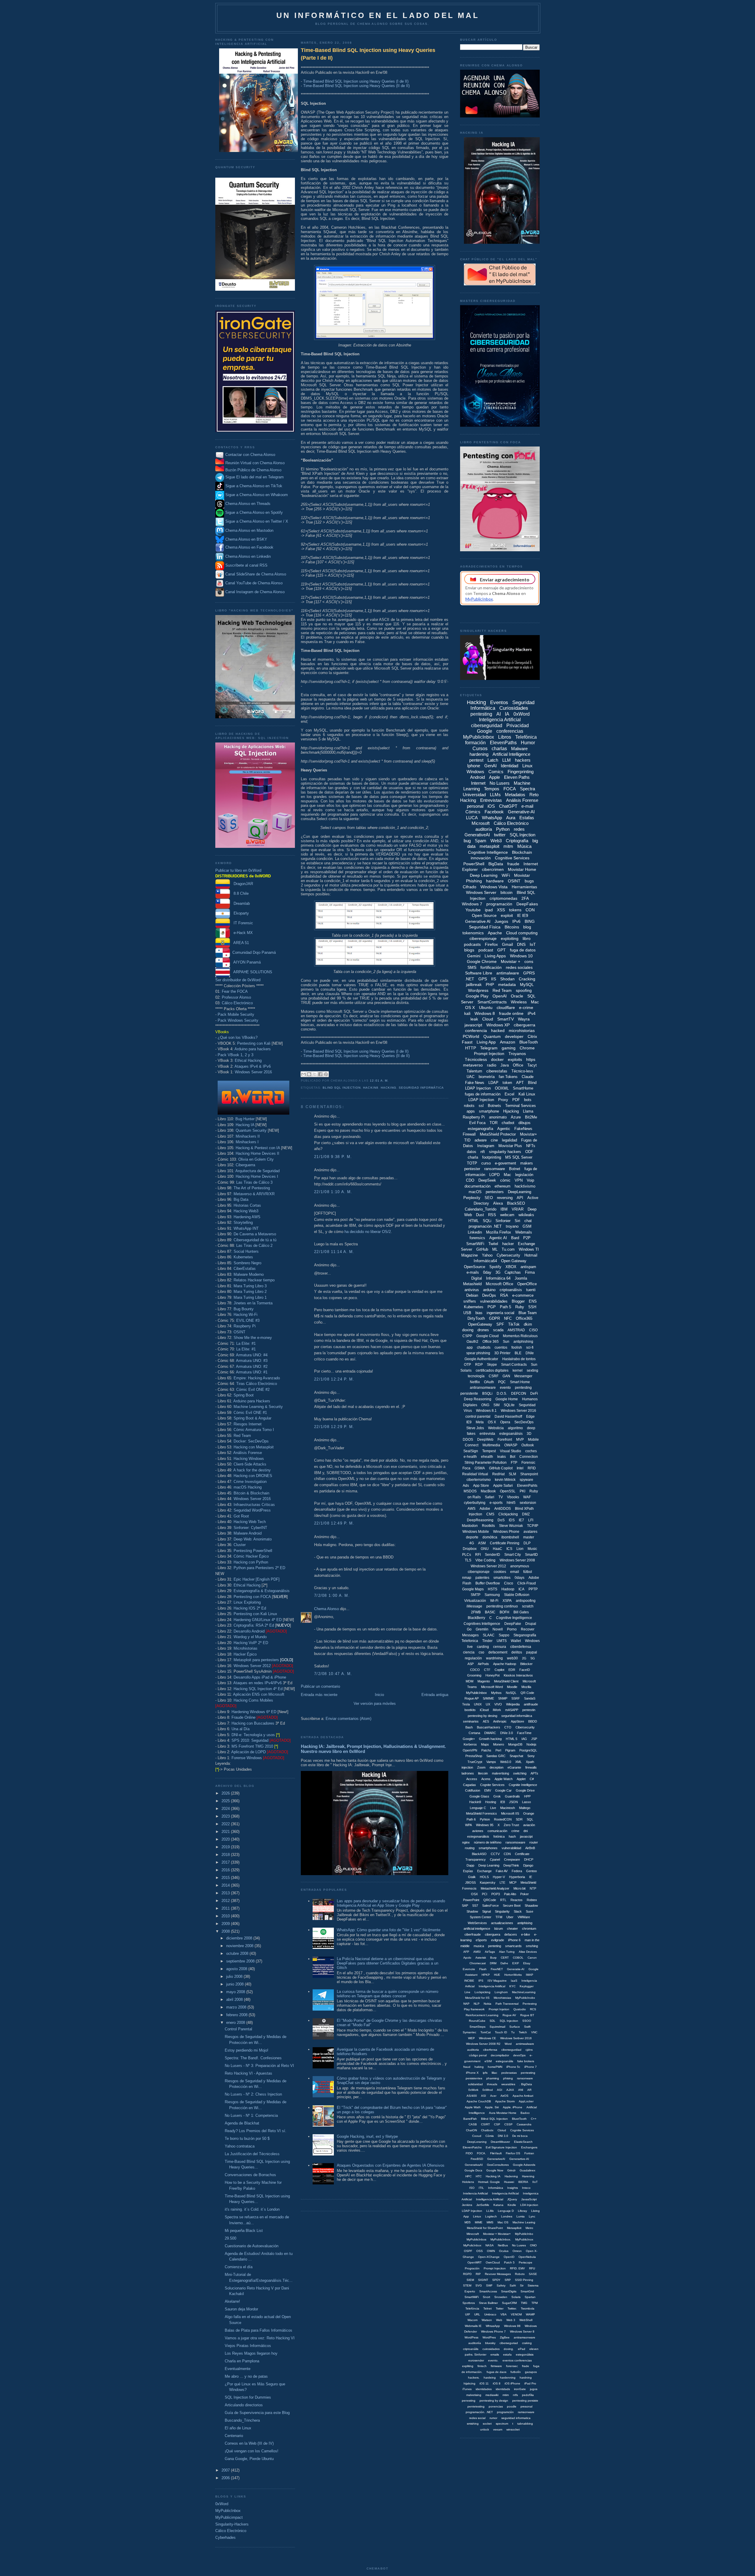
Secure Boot (512, 1906)
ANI (521, 2090)
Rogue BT (527, 2015)
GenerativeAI (477, 835)
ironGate (520, 2389)
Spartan (530, 2297)
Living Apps (495, 956)
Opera (505, 1422)
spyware (526, 1480)
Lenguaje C (478, 1808)
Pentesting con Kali (254, 1043)
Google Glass (479, 1796)
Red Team (242, 1436)
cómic (505, 1180)
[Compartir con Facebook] (320, 1074)
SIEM (470, 2280)
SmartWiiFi (472, 2297)
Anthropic (500, 1721)
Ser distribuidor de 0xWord (238, 980)
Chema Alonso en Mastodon (249, 530)
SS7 (475, 1906)
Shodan (507, 979)
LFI (531, 1520)
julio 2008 (235, 1976)
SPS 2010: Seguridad (250, 1740)
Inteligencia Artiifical (492, 1986)
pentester (472, 1169)
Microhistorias (246, 1648)
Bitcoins (512, 927)
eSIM (488, 2061)
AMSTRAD (516, 1330)
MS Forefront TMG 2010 (252, 1746)
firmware (496, 2366)
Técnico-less (522, 1071)
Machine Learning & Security (258, 1407)
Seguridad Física (485, 927)
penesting (469, 2401)
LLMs (495, 795)
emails (495, 2355)
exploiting (510, 938)
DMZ (526, 1514)
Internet (478, 783)
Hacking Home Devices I (257, 1176)
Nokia (488, 2004)
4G (472, 1543)
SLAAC (489, 1635)
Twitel (493, 1244)
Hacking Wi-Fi (246, 1315)
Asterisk (481, 1958)
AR (529, 2090)
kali (467, 1013)
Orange (529, 1813)
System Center (481, 1917)
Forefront (505, 1440)
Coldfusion (473, 1790)
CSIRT (485, 2124)
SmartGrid (527, 2291)
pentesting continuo (502, 1606)
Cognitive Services (512, 858)
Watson (487, 2320)
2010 (226, 1916)
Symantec (470, 2032)
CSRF (494, 1376)
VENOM (516, 2314)
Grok (497, 1796)
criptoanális (471, 2349)
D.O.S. (502, 1394)
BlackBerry (476, 1618)
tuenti (531, 1290)
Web (499, 2320)
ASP (471, 1664)
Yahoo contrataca (240, 2146)
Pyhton (485, 1819)
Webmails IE (473, 2326)
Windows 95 (485, 1825)
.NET (470, 979)
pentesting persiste (525, 2401)
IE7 (521, 1520)
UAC (471, 1077)
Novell (498, 1629)
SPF (500, 1324)
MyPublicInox (524, 2239)
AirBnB (530, 1848)
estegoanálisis (511, 1434)
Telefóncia (472, 2308)
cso (481, 1652)
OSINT (239, 1332)
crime (515, 1831)
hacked (498, 1031)
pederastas (509, 2073)
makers (527, 1163)
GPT (502, 950)
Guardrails (512, 1796)
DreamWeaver (500, 2142)
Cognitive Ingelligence (514, 1618)
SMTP (476, 1595)
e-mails (473, 1272)
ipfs (485, 2073)
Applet (521, 1779)
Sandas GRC (496, 1756)
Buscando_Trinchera (242, 2420)
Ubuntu (486, 1007)
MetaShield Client (506, 1681)
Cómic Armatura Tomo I (254, 1430)
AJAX (510, 2090)
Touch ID (501, 2032)
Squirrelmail (497, 2027)
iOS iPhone (512, 2383)
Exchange (484, 1871)
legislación (524, 1175)
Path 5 (505, 1307)
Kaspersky (488, 1882)
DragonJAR (242, 884)
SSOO (527, 2021)
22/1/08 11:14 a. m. (334, 1252)
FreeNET (497, 1969)
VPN (519, 1180)
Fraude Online (243, 1717)
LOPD (494, 1175)
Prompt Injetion (499, 2009)
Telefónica (526, 737)
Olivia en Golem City (256, 1159)
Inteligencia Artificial (500, 720)
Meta (480, 1422)
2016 (226, 1870)
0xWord (222, 2504)
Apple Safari (503, 1486)
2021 (226, 1832)
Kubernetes (243, 1257)
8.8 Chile (239, 893)
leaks (502, 1457)
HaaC (498, 1549)
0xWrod (488, 2090)
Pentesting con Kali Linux (255, 1614)
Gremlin (482, 1629)
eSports (481, 1940)
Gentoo (531, 1871)
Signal (486, 1911)
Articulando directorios (244, 2405)
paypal (532, 1652)
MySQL (527, 984)
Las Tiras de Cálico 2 (254, 1246)
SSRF (516, 1698)
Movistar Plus (510, 1146)
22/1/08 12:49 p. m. (334, 1523)
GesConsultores (498, 2165)
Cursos (480, 749)
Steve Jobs (475, 1428)
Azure (516, 1117)
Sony (531, 1756)
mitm (508, 846)
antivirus (472, 1290)
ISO (472, 2188)
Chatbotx (487, 2130)
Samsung (492, 1595)
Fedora (517, 1871)
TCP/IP (533, 1526)
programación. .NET (479, 2412)
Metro (529, 2228)
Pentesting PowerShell (253, 1551)
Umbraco (490, 2314)
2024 (226, 1809)
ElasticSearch (523, 2142)
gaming (509, 1048)
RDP (479, 1365)
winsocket (513, 2429)
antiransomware (483, 1388)
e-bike (526, 1934)
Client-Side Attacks (250, 1464)
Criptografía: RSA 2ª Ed (254, 1625)
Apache (495, 933)
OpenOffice (527, 1284)
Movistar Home (522, 869)
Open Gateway (514, 1261)
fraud (467, 2067)
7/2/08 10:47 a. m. (333, 1674)
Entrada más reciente (319, 1695)
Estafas (527, 818)
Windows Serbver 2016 (516, 2038)
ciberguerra (525, 1025)
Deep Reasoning (478, 1399)
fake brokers (526, 2061)
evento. (493, 2360)
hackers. (474, 2378)
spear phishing (478, 1353)
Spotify (495, 1267)
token (507, 1083)
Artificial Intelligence (511, 754)
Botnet (515, 1169)
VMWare (524, 1917)
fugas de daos (497, 2372)
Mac (507, 1175)
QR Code (527, 1693)
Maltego (525, 1808)
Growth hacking (490, 1739)
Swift (527, 2027)
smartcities (502, 1578)
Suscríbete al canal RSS (246, 565)
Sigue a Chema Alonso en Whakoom (257, 495)
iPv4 (532, 1013)
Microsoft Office (499, 1284)
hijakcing (470, 2383)
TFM (499, 1917)
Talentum (474, 1071)
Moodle (512, 1687)
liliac (494, 2073)
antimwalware (525, 2044)
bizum (499, 1929)
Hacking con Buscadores (253, 1723)
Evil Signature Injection (501, 2147)
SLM (512, 1474)
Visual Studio (511, 1451)
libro (527, 938)
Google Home (507, 1399)
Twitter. (512, 2308)
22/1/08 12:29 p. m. (334, 1427)
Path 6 (471, 1819)
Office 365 (491, 1342)
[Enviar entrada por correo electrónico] (390, 1081)
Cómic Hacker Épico (251, 1556)
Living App (486, 1042)
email (515, 1572)
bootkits (470, 1710)
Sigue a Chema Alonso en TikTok (254, 486)
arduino (489, 1290)
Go (469, 1629)
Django (528, 1865)
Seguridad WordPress (252, 1510)
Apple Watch (504, 1779)
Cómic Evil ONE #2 (253, 1390)
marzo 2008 (237, 2007)
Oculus (504, 2251)
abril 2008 (235, 2000)
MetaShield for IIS (477, 1998)
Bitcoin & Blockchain (251, 1493)
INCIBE (469, 1981)
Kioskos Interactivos (518, 1675)
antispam (528, 1267)
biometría (487, 1077)
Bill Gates (521, 1612)
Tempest (489, 1451)
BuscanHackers (489, 1727)
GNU (485, 1549)
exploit (507, 915)
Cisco (509, 1583)
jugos (534, 2389)
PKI (522, 1491)
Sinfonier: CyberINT (250, 1528)
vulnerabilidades (494, 1301)
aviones (478, 1831)
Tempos (492, 789)
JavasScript (529, 2199)
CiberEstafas (245, 1269)
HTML (473, 1221)
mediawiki (492, 2395)
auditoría (484, 829)
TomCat (486, 2032)
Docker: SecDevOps (251, 1441)
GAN (506, 1376)
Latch (493, 760)
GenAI (490, 766)
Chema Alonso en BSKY (246, 539)
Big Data (241, 1199)
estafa (507, 2355)
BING (530, 921)
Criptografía (517, 841)
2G (524, 1658)
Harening (528, 2176)
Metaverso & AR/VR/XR (254, 1194)
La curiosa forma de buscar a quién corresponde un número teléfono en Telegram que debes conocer (388, 1994)
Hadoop (508, 1589)
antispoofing (526, 1601)
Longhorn (501, 1992)
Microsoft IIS (510, 1813)
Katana (498, 2205)
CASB (473, 2124)
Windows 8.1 (486, 1411)
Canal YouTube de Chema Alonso (254, 583)
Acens (486, 1779)
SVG (479, 2285)
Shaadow (531, 1906)
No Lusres (519, 2245)
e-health (470, 1457)
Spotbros (469, 2303)
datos (472, 1152)
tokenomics (473, 933)
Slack (518, 1911)
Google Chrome (482, 961)
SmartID (531, 1555)
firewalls (531, 1767)
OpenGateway (480, 1324)
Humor (528, 743)
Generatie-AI (516, 1969)
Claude (528, 1077)
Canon (532, 1958)
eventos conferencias (517, 2360)
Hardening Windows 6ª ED (254, 1712)
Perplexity (472, 1198)
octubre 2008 (238, 1953)
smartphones (488, 1848)
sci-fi (530, 1347)
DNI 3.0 (503, 2136)
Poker (525, 1894)
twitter (500, 835)
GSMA (480, 1468)
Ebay (527, 1963)
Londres (507, 2216)
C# (532, 1779)
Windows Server (481, 892)
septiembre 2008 (241, 1961)
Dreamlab (240, 903)
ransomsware (515, 1842)
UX (488, 1704)
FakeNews (523, 1129)
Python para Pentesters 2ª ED (259, 1568)
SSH (532, 1307)
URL (477, 2314)
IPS (481, 1981)
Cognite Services (492, 1785)
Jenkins (467, 2205)
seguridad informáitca (517, 1716)
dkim (528, 1324)
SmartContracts (492, 1002)
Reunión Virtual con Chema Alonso (255, 463)
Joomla (521, 1278)
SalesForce (490, 1906)
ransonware (525, 2078)
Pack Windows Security (238, 1020)
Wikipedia (513, 1704)
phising (508, 2078)
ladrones (468, 1773)
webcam (507, 1215)
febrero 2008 (237, 2015)
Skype (492, 1365)
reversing (505, 1198)
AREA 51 (239, 943)
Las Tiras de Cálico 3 (254, 1182)
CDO (470, 1180)
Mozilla (526, 1687)
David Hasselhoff (508, 1417)
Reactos (517, 1900)
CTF (487, 1670)
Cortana (474, 1733)
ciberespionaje (483, 938)
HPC (468, 2176)
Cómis (490, 2136)
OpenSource (475, 1267)
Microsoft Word (492, 1687)
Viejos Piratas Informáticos (248, 2346)
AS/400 (472, 2096)
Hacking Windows (249, 1459)
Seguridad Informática (421, 1088)
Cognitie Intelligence (523, 1785)
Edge (530, 1417)
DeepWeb (485, 1440)
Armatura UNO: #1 (252, 1372)
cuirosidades (491, 2349)
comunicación (497, 1831)
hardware (495, 881)
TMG (524, 2303)
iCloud (484, 1710)
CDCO (475, 1670)
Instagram (486, 1146)
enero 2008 (236, 2023)
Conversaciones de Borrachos (250, 2175)
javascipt (526, 1836)
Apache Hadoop (505, 1664)
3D (529, 1434)
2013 (226, 1893)
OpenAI (500, 996)
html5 (511, 1503)
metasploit (489, 846)
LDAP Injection (481, 1100)
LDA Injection (529, 2205)
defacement (498, 1652)
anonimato (498, 1117)
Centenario (234, 2436)
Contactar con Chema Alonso (250, 455)
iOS (491, 806)
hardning (526, 2378)
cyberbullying (475, 1503)
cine (494, 1140)
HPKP (486, 1975)
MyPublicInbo (524, 2234)
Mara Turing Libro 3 (250, 1286)
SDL (493, 2021)
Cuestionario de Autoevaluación (252, 2246)
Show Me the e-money (253, 1338)
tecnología (476, 1376)
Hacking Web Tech (250, 1522)
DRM (493, 1963)
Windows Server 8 (522, 2332)
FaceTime (524, 1733)
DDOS (468, 1440)
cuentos (501, 1347)
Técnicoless (476, 1059)
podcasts (472, 944)
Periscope (526, 2262)
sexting (532, 1370)
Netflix (475, 1382)
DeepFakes (527, 904)
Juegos (501, 921)
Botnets (494, 1106)
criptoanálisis (511, 1290)
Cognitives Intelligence (482, 1624)
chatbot (508, 1123)
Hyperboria (517, 1877)
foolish (517, 1347)
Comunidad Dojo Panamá (253, 952)
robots (469, 1106)
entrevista (487, 1434)
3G (498, 1272)
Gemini (474, 956)
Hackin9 (371, 1088)
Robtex (532, 1900)
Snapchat (516, 1756)
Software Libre (479, 973)
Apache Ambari (523, 2096)
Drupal (531, 1624)
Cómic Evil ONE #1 (250, 1413)
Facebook (494, 812)
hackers (523, 760)
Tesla (466, 1704)
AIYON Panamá (245, 962)
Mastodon (470, 1526)
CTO (508, 1727)
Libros (505, 737)
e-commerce (523, 1295)
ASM (482, 1543)
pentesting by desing (482, 1716)
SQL (530, 1819)
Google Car (503, 1790)
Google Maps (473, 1589)
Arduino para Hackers (252, 1401)
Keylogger (527, 1986)
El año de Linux (238, 2428)
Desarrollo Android (249, 1631)
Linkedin (475, 1232)
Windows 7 (472, 904)
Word (508, 2044)
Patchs (486, 1750)
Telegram (489, 1048)
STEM (467, 2285)
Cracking (527, 979)
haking (479, 2067)
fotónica (499, 1836)
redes (519, 829)
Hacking (389, 1088)
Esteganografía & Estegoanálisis (262, 1591)
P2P (527, 1238)
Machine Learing (524, 2222)
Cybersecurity (508, 1255)
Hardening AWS (247, 1217)
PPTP (533, 1589)
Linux (527, 766)
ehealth (487, 1457)
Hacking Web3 (246, 1211)
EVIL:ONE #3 (248, 1320)
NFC (508, 1318)
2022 (226, 1824)
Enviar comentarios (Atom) (348, 1719)
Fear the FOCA (235, 991)
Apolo (467, 1958)
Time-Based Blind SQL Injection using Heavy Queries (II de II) (356, 86)
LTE (502, 1882)
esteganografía (480, 1129)
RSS (492, 1215)
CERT (505, 1958)
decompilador (500, 2055)
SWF (489, 2285)
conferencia (476, 1031)
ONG (485, 1405)
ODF (529, 1152)
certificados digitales (492, 1370)
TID (467, 1140)
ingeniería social (500, 1313)
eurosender (476, 2360)
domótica (490, 1537)
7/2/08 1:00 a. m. (332, 1596)
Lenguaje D (506, 2211)
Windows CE (488, 2038)
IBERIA (523, 2182)
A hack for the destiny (252, 1470)
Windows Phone (506, 1532)
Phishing (474, 881)
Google (485, 731)
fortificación (491, 967)
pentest (476, 760)
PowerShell (474, 864)
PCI (485, 1894)
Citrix (532, 1036)
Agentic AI (498, 1238)
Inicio (379, 1695)
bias (479, 1313)
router (534, 1842)
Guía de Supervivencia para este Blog (257, 2413)
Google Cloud (488, 1336)
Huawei (509, 2182)
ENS (533, 1301)
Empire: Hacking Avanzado (257, 1378)
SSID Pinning (524, 2280)
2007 (226, 2470)
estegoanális (504, 2061)
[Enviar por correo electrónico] (303, 1074)
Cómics (473, 812)
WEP (471, 2038)
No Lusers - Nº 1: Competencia (251, 2115)
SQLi (487, 1221)
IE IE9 (523, 915)
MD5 (468, 2222)
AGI (500, 2090)
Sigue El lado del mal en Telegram (254, 477)
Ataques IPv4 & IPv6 (253, 1066)
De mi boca (520, 2136)
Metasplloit (514, 2228)
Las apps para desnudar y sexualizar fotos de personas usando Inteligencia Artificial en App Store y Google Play (391, 1903)
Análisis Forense (248, 1453)
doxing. (509, 2349)
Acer (493, 2096)
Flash (483, 1969)
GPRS (529, 973)
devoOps (519, 2055)
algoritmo (515, 1428)
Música (524, 846)
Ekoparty (239, 913)
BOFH (504, 1612)
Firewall (469, 1134)
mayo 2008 (236, 1992)
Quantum (492, 1036)
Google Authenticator (481, 1359)
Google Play (477, 996)
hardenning (508, 2378)
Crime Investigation (250, 1482)
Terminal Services (521, 1106)
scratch (528, 1606)
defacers (511, 1934)
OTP (467, 1365)
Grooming (474, 1675)
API (520, 1198)
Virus (468, 1411)
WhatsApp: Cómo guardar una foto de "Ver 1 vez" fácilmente (389, 1930)
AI (499, 714)
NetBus (503, 2245)
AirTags (490, 1952)
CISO (533, 1330)
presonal (526, 2406)
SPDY (496, 2280)
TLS (468, 1560)
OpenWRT (475, 2262)
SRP (508, 2280)
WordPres (489, 2337)
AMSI (477, 1952)
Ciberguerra (245, 1165)
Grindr (511, 2170)
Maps (485, 1744)
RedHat (498, 1474)
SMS (472, 967)
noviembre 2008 (240, 1946)
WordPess (471, 2337)
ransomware (495, 1169)
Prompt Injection (489, 1054)
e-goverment (505, 1163)
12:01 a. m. (379, 1081)
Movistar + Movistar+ (497, 2234)
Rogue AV (509, 2015)
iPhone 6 (514, 1940)
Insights (513, 2188)
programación (499, 904)
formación (475, 743)
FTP (514, 1463)
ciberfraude (473, 1934)
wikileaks (526, 1215)
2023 (226, 1816)
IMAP (530, 1975)
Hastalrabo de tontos (519, 1359)
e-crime (526, 1007)
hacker (508, 1244)
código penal (478, 2055)
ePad (522, 2349)
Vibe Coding (485, 1560)
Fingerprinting (521, 772)
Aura (511, 818)
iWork (497, 1710)
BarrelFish (470, 2119)
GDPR (494, 1318)
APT (520, 1083)
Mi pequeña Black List (244, 2231)
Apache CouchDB (479, 2101)
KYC (512, 1986)
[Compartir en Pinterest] (326, 1074)
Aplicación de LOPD (248, 1752)
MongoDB (515, 1744)
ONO (533, 2245)
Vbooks (513, 1497)
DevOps (489, 1295)
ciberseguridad (487, 726)
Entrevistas (491, 800)
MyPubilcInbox (476, 1693)
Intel (520, 1468)
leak (474, 1019)
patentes (482, 1578)
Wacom (472, 2320)
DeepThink (511, 1865)
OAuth (489, 1382)
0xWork (473, 2090)
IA (507, 714)
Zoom (481, 1767)
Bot (513, 1457)
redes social (477, 2418)
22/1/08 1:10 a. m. (333, 1192)
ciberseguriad (509, 2343)
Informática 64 (498, 1278)
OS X (492, 1422)
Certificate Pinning (505, 1543)
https (531, 1059)
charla (473, 1157)
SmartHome (523, 1088)
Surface (515, 2027)
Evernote (469, 1969)
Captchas (513, 1272)
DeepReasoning (480, 1520)
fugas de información (483, 1094)
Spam (481, 841)
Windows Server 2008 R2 (483, 2044)
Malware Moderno (249, 1274)
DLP (527, 1543)
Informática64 (485, 1261)
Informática (496, 2188)
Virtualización (475, 1601)
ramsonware (526, 2412)
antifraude (531, 1704)
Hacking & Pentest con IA (258, 1148)
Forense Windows (247, 1758)
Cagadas (470, 1785)
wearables (508, 2084)
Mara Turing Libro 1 (250, 1297)
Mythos (496, 1693)
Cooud (477, 2136)
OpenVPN (470, 1750)
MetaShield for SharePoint (485, 2228)
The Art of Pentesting (252, 1188)
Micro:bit (520, 1888)
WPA (468, 1825)
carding (483, 1647)
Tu (513, 2032)
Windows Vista (494, 887)
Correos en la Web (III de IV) (249, 2443)
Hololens (468, 2182)
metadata (507, 984)
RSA (504, 1295)
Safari (490, 1497)
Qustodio (520, 2009)
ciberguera (493, 1934)
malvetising (474, 2395)
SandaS (530, 1698)
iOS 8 (497, 2383)
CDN (507, 1854)
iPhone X (472, 2073)
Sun (506, 1342)
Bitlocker (526, 1664)
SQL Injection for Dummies (248, 2397)
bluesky (490, 2343)
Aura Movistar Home (503, 2113)
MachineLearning (524, 1992)
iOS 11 (484, 2383)
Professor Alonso (236, 997)
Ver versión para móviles (375, 1704)
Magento (484, 1681)
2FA (525, 898)
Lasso (526, 1802)
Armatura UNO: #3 (252, 1361)
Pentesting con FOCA (252, 1597)
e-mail (527, 806)
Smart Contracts (514, 1365)
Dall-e (504, 1963)
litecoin (483, 1773)
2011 (226, 1908)
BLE (518, 1353)
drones (483, 1330)
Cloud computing (522, 933)
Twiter (500, 2308)
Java (505, 1065)
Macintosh (508, 1808)
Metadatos (515, 795)
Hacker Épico (245, 1654)
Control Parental (238, 2029)
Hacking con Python (251, 1562)
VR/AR (518, 1209)
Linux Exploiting (247, 1602)
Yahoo (487, 1255)
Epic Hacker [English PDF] (257, 1579)
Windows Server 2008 (517, 1560)
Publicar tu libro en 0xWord (238, 870)
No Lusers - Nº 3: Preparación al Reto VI (259, 2066)
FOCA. (481, 2153)
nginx (466, 1842)
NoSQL (511, 1693)
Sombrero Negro (247, 1263)
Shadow (472, 1911)
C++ (534, 2119)
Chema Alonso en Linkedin (247, 556)
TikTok (514, 1324)
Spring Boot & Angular (252, 1418)
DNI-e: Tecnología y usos (253, 1735)
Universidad (474, 795)
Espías (468, 1871)
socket (487, 2424)
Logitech (491, 2216)
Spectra (527, 789)
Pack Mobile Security (236, 1014)
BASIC (490, 1612)
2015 (226, 1878)
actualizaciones (502, 1923)
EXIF (516, 1963)
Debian (472, 1295)
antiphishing (523, 1342)
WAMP (530, 2314)
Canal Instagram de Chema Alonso (255, 592)
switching (520, 1773)
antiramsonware (525, 2337)
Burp (493, 1958)
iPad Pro (530, 2383)
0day (487, 1272)
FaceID (525, 1670)
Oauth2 (472, 1342)
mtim (506, 2395)
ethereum (503, 1186)
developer (514, 1036)
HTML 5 (512, 1739)
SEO (489, 1198)
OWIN (491, 2251)
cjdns (529, 2050)
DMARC (490, 1733)
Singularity (502, 1911)
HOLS (484, 1877)
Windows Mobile (476, 1532)
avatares (530, 1532)
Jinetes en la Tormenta (253, 1303)
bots (528, 1100)
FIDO (469, 2153)
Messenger (523, 1376)
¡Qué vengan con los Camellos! (252, 2451)
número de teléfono (488, 1842)
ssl (481, 1106)
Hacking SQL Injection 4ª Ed (258, 1689)
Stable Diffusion (517, 1595)
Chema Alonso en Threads (247, 504)
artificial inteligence (477, 1929)
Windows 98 (512, 2326)
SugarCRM (509, 2303)
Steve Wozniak (511, 1526)
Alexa (498, 1203)
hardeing (490, 2378)
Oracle (517, 996)
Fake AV (502, 1871)
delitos (517, 1652)
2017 (226, 1862)
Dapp (470, 1865)
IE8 (503, 1802)
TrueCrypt (475, 1762)
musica (479, 1946)
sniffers (470, 1301)
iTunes (467, 2389)
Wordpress (478, 990)
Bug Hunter (245, 1119)
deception (497, 1767)
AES (486, 1721)
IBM (504, 1209)
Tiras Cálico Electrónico (257, 1384)
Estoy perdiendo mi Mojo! (247, 2050)
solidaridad (475, 2084)
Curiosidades (514, 708)
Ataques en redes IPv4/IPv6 (257, 1683)
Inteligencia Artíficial (505, 2193)
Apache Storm (505, 2101)
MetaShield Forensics (481, 1813)
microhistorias (522, 1031)
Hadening (511, 2176)
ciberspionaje (479, 1572)
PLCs (467, 1555)
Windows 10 (521, 956)
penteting (495, 1946)
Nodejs (531, 1744)
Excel (509, 1094)
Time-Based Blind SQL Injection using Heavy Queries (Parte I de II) (368, 54)
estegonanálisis (478, 1836)
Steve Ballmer (488, 2303)
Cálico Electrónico (237, 1003)
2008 (226, 1931)
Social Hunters (246, 1251)
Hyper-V (499, 1877)
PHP (490, 984)
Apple (494, 777)
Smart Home (520, 1382)
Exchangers (529, 2147)
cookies (500, 1572)
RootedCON (503, 1819)
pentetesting (476, 2406)
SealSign (471, 1451)
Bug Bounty (244, 1309)
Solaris (516, 2297)
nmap (467, 1578)
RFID (532, 1468)
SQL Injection (522, 835)
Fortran (529, 2153)
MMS (490, 2222)
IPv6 (516, 921)
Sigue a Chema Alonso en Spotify (254, 512)
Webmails (524, 1232)
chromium (529, 1929)
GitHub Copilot (501, 1468)
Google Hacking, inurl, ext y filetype (367, 2136)
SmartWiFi (475, 1244)
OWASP (511, 1445)
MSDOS (470, 1491)
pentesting (481, 714)
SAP (465, 1906)
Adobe (485, 1509)
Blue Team (528, 1313)
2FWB (476, 1612)
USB (467, 1313)
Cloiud (502, 2130)
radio (492, 1065)
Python (503, 829)
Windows (475, 772)
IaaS (514, 1981)
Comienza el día (239, 2267)
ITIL (481, 2188)
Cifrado (470, 887)
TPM (535, 2303)
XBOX (511, 1267)
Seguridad (527, 1405)
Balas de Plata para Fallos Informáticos (258, 2330)
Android (477, 777)
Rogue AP (472, 1698)
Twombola (528, 2308)
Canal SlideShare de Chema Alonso (256, 574)
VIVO (498, 1704)
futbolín (516, 2372)
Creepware (512, 1859)
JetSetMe (483, 2205)
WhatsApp (492, 818)
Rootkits (488, 1526)
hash (512, 1836)
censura (500, 1647)
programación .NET (485, 1226)
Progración (472, 2268)
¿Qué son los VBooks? (238, 1037)
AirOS (504, 2096)
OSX (474, 1894)
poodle (512, 2406)
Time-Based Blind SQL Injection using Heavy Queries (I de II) (356, 81)
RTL (503, 1900)
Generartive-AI (519, 2159)
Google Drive (525, 1790)
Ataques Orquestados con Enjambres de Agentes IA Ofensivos (391, 2165)
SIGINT (483, 2280)
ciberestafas (497, 1071)
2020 (226, 1839)
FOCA (510, 789)
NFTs (531, 1146)
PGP (492, 1307)
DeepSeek (487, 1180)
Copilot (499, 1670)
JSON (513, 1802)
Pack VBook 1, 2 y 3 (235, 1055)
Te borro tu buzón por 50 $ (247, 2139)
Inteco (526, 2188)
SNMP (503, 1698)
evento (505, 1388)
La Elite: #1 (246, 1343)
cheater (512, 1929)
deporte (472, 1537)
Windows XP (498, 1025)
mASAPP (512, 1710)
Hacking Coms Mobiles (253, 1700)
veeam (498, 2429)
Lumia (521, 2216)
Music (532, 1549)
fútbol (528, 1572)
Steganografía (525, 1635)
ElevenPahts (527, 1486)
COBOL (518, 1958)
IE (531, 1877)
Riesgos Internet (248, 1424)
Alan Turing (507, 1952)
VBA (504, 2314)
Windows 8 (485, 1013)
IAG (524, 1739)
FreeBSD (477, 2159)
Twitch (523, 2032)
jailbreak (474, 984)
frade (526, 2366)
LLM (507, 760)
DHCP (529, 1859)
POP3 (496, 1894)
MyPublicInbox (228, 2511)
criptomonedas (503, 898)
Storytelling (243, 1222)
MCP (513, 1882)
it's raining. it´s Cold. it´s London (252, 2209)
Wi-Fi (494, 1601)
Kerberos (470, 1744)
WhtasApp (493, 2326)
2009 (226, 1924)
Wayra (524, 1019)
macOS (475, 1192)
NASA (490, 2245)
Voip (530, 1180)
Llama (528, 1111)
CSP (497, 2124)
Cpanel (495, 1859)
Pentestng (530, 2004)
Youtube (473, 910)
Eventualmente (238, 2369)
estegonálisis (525, 2355)
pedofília (528, 2395)
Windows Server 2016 (253, 1072)
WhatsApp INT (246, 1228)
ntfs (515, 2395)
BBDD (533, 1721)
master (529, 1537)
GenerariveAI (496, 2159)
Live (493, 1808)
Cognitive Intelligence (488, 852)
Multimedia (491, 1445)
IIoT (535, 2182)
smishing (473, 2424)
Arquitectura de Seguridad (257, 1171)
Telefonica (470, 1641)
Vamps (491, 1762)
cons (529, 961)
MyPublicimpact (229, 2517)
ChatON (471, 2130)
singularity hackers (505, 1152)
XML (518, 1762)
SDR (519, 1819)
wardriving (494, 1658)
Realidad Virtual (475, 1474)
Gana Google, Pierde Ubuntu (249, 2459)
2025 (226, 1801)
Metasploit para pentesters (263, 1660)
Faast (467, 1042)
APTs (534, 1773)
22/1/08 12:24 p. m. (334, 1379)
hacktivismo (525, 1186)
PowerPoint (471, 1900)
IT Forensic (242, 923)
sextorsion (528, 1503)
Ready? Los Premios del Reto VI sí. (256, 2131)
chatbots (484, 1347)
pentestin (529, 1710)
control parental (478, 1417)
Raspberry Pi (245, 1326)
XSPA (507, 1601)
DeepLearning (520, 1192)
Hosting (491, 1802)
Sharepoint (529, 1474)
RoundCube (477, 2021)
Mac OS (503, 2222)
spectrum (502, 2424)
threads (492, 2084)
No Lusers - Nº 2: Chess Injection (253, 2094)
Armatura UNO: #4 (252, 1355)
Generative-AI (521, 812)
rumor (493, 2418)
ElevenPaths (503, 743)
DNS (521, 944)
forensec (512, 2366)
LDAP (493, 1083)
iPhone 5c (513, 2067)
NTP (533, 1888)
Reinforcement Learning (482, 2015)
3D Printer (502, 1353)
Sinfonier (503, 1221)
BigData (496, 864)
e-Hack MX (241, 933)
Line (467, 1992)
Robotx (520, 2274)
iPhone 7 (531, 2067)
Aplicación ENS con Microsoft (259, 1694)
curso (486, 1163)
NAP (466, 2004)
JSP (534, 1739)
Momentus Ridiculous (520, 1336)
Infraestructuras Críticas (254, 1505)
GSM (527, 1226)
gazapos (531, 2372)
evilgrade (498, 1940)
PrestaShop (474, 1756)
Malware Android (248, 1533)
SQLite (509, 1405)
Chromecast (478, 1963)
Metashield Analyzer (495, 1888)
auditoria (473, 2050)
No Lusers (500, 783)
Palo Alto (510, 1894)
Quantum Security (251, 1130)
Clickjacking (508, 1514)
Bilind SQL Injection (494, 2119)
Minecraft (473, 2234)
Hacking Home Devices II (257, 1153)
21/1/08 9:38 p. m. (333, 1157)
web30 (512, 1658)
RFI (478, 1555)
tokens (515, 910)
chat (528, 1221)
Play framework (474, 2009)
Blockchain (522, 852)
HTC (479, 2176)
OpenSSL (508, 1491)
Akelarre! (232, 2301)
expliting (468, 2366)
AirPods (483, 1664)
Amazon (508, 1042)
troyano (512, 1226)
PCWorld (471, 1036)
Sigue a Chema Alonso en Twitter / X (257, 521)
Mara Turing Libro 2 (250, 1292)
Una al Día (241, 1729)
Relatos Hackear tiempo (254, 1280)
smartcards (513, 1946)
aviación (529, 1825)
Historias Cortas (247, 1205)
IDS (512, 1520)
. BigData (526, 2084)
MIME (479, 2222)
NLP (477, 2004)
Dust (480, 1215)
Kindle (512, 2205)
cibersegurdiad (511, 2050)
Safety (501, 2285)
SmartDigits (509, 2291)
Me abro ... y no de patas (246, 2376)
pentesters (495, 1192)
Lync (532, 2216)
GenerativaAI (474, 2165)
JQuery (512, 2199)
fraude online (511, 1013)
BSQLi (487, 1394)
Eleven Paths (517, 777)
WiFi (506, 875)
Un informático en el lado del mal (378, 15)
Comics (496, 772)
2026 (226, 1793)
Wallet (516, 1641)
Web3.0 (506, 1762)
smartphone (489, 1111)
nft (483, 1152)
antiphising (525, 1923)
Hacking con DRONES (253, 1476)
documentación (477, 1186)
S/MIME (488, 1698)
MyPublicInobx (525, 1998)
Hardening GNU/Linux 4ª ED (258, 1620)
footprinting (492, 1157)
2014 (226, 1885)
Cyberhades (225, 2537)
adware (481, 1140)
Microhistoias (502, 1998)
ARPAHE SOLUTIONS (251, 972)
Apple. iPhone (513, 2107)
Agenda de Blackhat (242, 2123)
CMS (490, 1514)
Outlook (528, 1445)
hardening (479, 754)
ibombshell (510, 1537)
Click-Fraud (527, 1583)
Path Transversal (507, 2004)
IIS (494, 979)
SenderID (493, 1555)
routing (470, 1848)
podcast (486, 950)
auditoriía (475, 2343)
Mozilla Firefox (499, 1232)
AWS (471, 1509)
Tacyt (532, 1065)
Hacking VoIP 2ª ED (251, 1643)
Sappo (504, 1635)
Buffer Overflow (488, 1583)
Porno (512, 1629)
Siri (517, 1221)
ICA (521, 1589)
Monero (499, 1744)
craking (527, 2343)
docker (497, 1059)
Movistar (522, 875)
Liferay (522, 2211)
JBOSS (470, 1882)
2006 (226, 2478)
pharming (493, 2078)
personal (475, 806)
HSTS (493, 1589)
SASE (533, 2274)
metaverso (473, 1065)
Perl (498, 1750)
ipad (489, 910)
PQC (502, 1382)
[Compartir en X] (315, 1074)
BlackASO (479, 1854)
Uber (510, 1917)
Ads (466, 1486)
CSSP (508, 2124)
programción (505, 2412)
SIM (497, 1405)
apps (471, 1111)
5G (533, 1658)
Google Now (495, 2170)
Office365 (524, 1318)
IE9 (469, 1422)
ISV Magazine (497, 1981)
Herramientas (524, 887)
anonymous (520, 1566)
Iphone (474, 766)
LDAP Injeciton (472, 2211)
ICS (509, 1549)
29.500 (230, 2238)
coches (531, 1451)
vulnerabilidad (511, 1848)
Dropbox (470, 1549)
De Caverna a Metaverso (255, 1234)
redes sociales (519, 967)
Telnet (488, 2308)
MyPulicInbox (472, 2245)
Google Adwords (524, 2165)
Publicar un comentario (320, 1686)
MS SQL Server (519, 1157)
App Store (481, 1486)
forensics (477, 1238)
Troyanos (517, 1054)
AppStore (517, 1721)
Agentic (504, 1129)
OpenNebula (527, 2257)
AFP (466, 1952)
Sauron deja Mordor (241, 2309)
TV (501, 1497)
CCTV (495, 1854)
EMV (488, 1790)
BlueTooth (529, 1042)
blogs (469, 950)
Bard (515, 1238)
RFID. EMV (517, 2268)
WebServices (477, 1923)
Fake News (475, 1083)
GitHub (482, 1249)
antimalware (508, 973)
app (470, 1347)
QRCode (490, 1900)
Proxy (503, 1100)
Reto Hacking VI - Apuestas (248, 2073)
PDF (516, 1100)
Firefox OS (513, 2153)
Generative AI (478, 921)
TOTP (472, 1163)
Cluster (240, 1545)
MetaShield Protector (498, 1134)
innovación (481, 858)
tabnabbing (525, 2424)
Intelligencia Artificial (490, 2199)
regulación (473, 1658)
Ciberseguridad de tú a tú (255, 1240)
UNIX (478, 1704)
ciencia (469, 1652)
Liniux (477, 2216)
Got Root (241, 1516)
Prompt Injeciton (495, 2268)
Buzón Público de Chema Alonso (253, 470)
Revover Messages (498, 2274)
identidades (484, 2389)
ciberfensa (490, 2050)
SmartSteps (477, 2027)
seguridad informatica (516, 2418)
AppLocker (526, 2101)
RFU (532, 2268)
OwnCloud (493, 2262)
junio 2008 (235, 1984)
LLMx (490, 2211)
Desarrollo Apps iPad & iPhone (260, 1677)
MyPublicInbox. (501, 2239)
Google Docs (473, 2170)
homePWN (495, 2067)
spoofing (524, 990)
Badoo (525, 2113)
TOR (494, 1123)
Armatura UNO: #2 (252, 1366)
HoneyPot (493, 1675)
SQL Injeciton (509, 2021)
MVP (520, 1440)
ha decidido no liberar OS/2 (368, 1232)
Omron (517, 2251)
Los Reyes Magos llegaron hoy (251, 2353)
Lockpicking (482, 1992)
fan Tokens (508, 1077)
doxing (468, 1330)
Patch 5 (509, 2262)
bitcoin (507, 892)
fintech (482, 2366)
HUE (497, 1975)
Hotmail (531, 1255)
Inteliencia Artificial (475, 2193)
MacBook (488, 1491)
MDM (470, 1681)
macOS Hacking (248, 1487)
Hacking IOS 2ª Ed (250, 1608)
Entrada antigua (435, 1695)
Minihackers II (248, 1136)
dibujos (525, 1123)
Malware (519, 749)
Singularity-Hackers (232, 2524)
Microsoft (481, 823)
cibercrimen (493, 869)
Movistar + (511, 961)
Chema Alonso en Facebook (249, 548)
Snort (486, 2297)
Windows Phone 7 (493, 2332)
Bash (469, 1727)
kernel (518, 1370)
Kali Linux (527, 1094)
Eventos (499, 703)
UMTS (502, 1641)
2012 (226, 1901)
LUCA (472, 818)
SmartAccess (488, 2291)
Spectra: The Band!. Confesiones (253, 2058)
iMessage (474, 1606)
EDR (512, 1670)
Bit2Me (531, 1117)
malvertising (500, 1773)
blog (527, 927)
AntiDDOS (503, 1509)
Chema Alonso (326, 1609)
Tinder (487, 1641)
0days (520, 1578)
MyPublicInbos (476, 2239)
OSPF (468, 2251)
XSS (501, 910)
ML (495, 1249)
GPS (483, 979)
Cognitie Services (522, 2130)
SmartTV (505, 1019)
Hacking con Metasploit (254, 1447)
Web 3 (511, 2320)
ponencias (496, 2406)
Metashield (472, 1284)
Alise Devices (528, 1952)
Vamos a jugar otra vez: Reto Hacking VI (260, 2338)
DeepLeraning (477, 2142)
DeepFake (513, 1624)
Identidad (509, 766)
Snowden (501, 2297)
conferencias (510, 731)
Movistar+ (528, 1134)
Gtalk (472, 1877)
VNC (534, 2032)
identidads (503, 2389)
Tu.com (508, 1249)
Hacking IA (245, 1125)
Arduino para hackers (253, 1049)
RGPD (467, 2274)
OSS (480, 2251)
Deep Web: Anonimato (253, 1539)
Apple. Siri (492, 2107)
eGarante (514, 1767)
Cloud (488, 1019)
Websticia (496, 1428)
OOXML (502, 1088)
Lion (520, 1549)
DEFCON (519, 1394)
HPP (527, 1796)
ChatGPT (508, 806)
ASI (484, 2096)
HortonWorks (513, 1975)
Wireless (519, 1002)
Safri (513, 2285)
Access (472, 1779)
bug (467, 841)
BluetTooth (519, 2119)
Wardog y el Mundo (250, 1637)
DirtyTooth (476, 1318)
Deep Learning (484, 875)
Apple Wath (473, 2107)
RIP (478, 2274)
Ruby (520, 1307)
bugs (529, 881)
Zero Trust (511, 1825)
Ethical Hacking (248, 1060)
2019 (226, 1847)
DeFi (534, 1394)
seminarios (471, 1721)
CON (530, 910)
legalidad (509, 1140)
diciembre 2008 (240, 1938)
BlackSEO (516, 1203)
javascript (473, 1025)
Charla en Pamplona (242, 2361)
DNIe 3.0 (507, 1733)
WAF (527, 1497)
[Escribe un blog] (309, 1074)
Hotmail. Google (489, 2182)
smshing (532, 1946)
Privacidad (518, 726)
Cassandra (524, 2124)
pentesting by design (494, 2401)
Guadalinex (527, 2170)
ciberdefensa (521, 1647)
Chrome (527, 1048)
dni (526, 1831)
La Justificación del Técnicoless (252, 2154)
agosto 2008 (237, 1969)
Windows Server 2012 (252, 1666)
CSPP (467, 1336)
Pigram (510, 1750)
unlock (485, 2429)
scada (498, 1330)
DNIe (530, 1353)
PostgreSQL (528, 1750)
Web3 (496, 841)
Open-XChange (489, 2257)
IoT (533, 944)
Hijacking (511, 1111)
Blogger (518, 1301)
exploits (515, 1059)
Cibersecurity (525, 1727)
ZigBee (505, 2337)
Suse (530, 1911)
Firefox (491, 944)
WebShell (526, 2320)
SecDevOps (524, 1422)
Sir (522, 2285)
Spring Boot (244, 1395)
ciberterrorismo (479, 1480)
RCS (533, 2009)
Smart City (513, 1555)
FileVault (496, 2153)
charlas (499, 749)
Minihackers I (247, 1142)
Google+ (469, 1739)
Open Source (484, 915)
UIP (468, 2314)
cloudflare (506, 1007)
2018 (226, 1855)
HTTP (471, 1048)
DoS (501, 1520)
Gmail (507, 944)
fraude (513, 864)
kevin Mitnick (505, 1480)
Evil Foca (477, 1123)
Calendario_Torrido (481, 1209)
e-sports (496, 1503)
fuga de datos (523, 950)
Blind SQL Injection (342, 1088)
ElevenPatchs (472, 2147)
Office (518, 1065)
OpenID (509, 2257)
